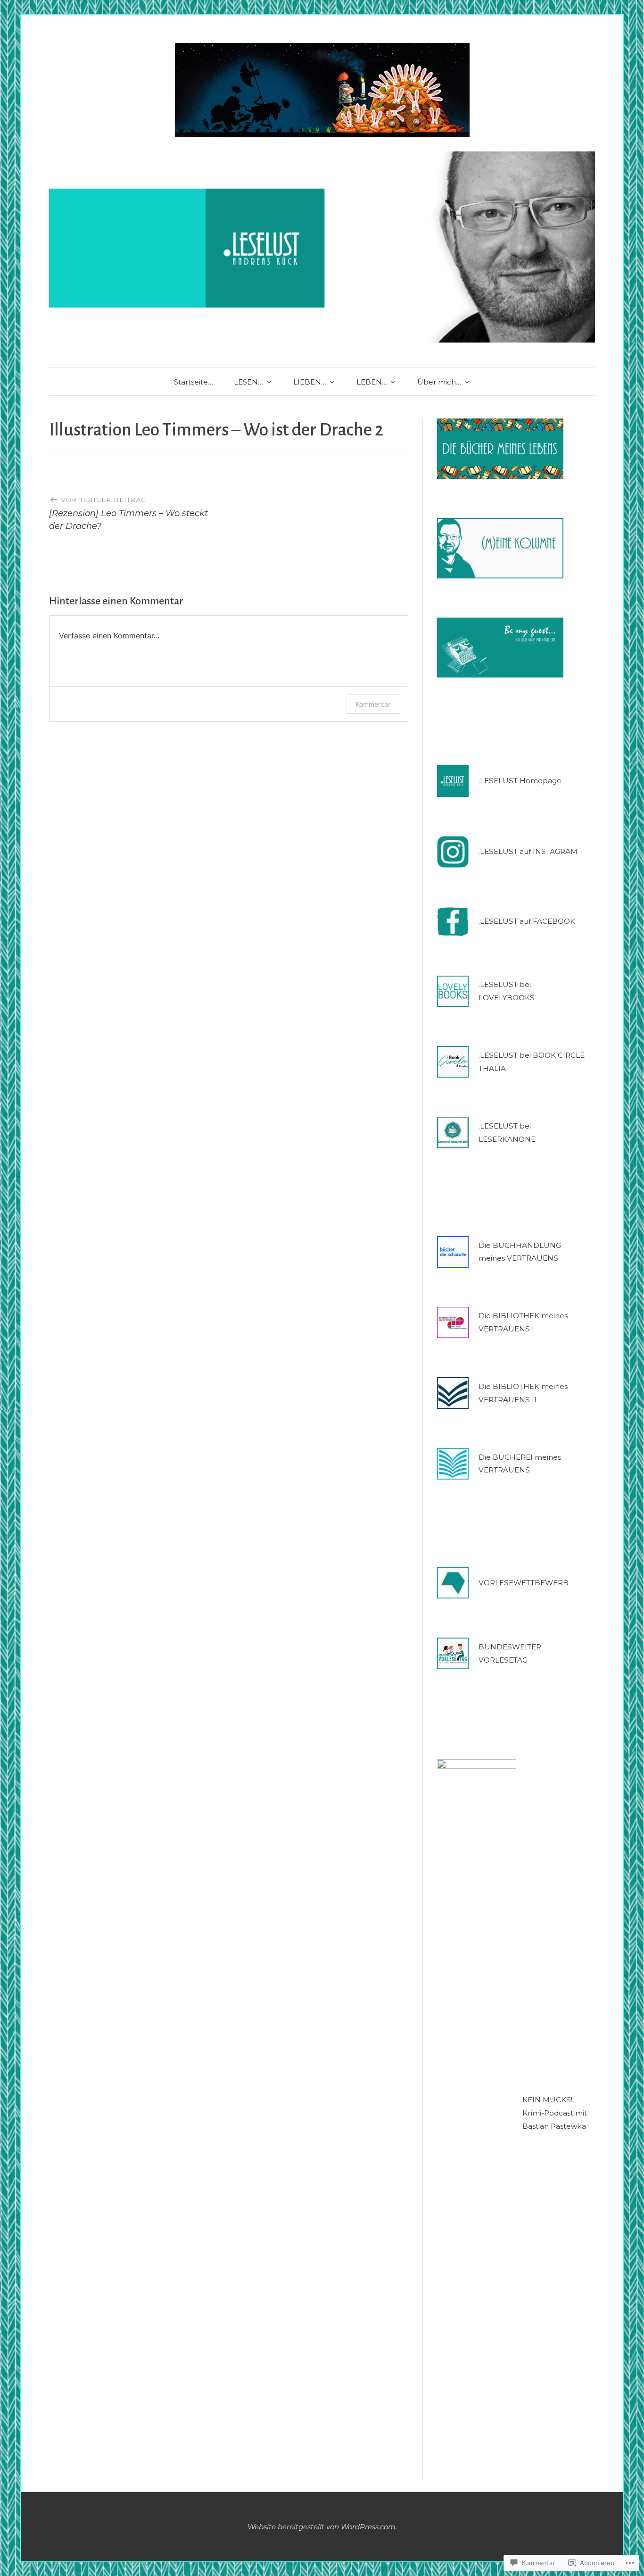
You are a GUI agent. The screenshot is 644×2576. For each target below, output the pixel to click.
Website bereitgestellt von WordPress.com (322, 2527)
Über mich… (439, 382)
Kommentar (373, 704)
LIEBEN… (310, 382)
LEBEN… (372, 382)
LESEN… (248, 382)
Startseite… (194, 382)
